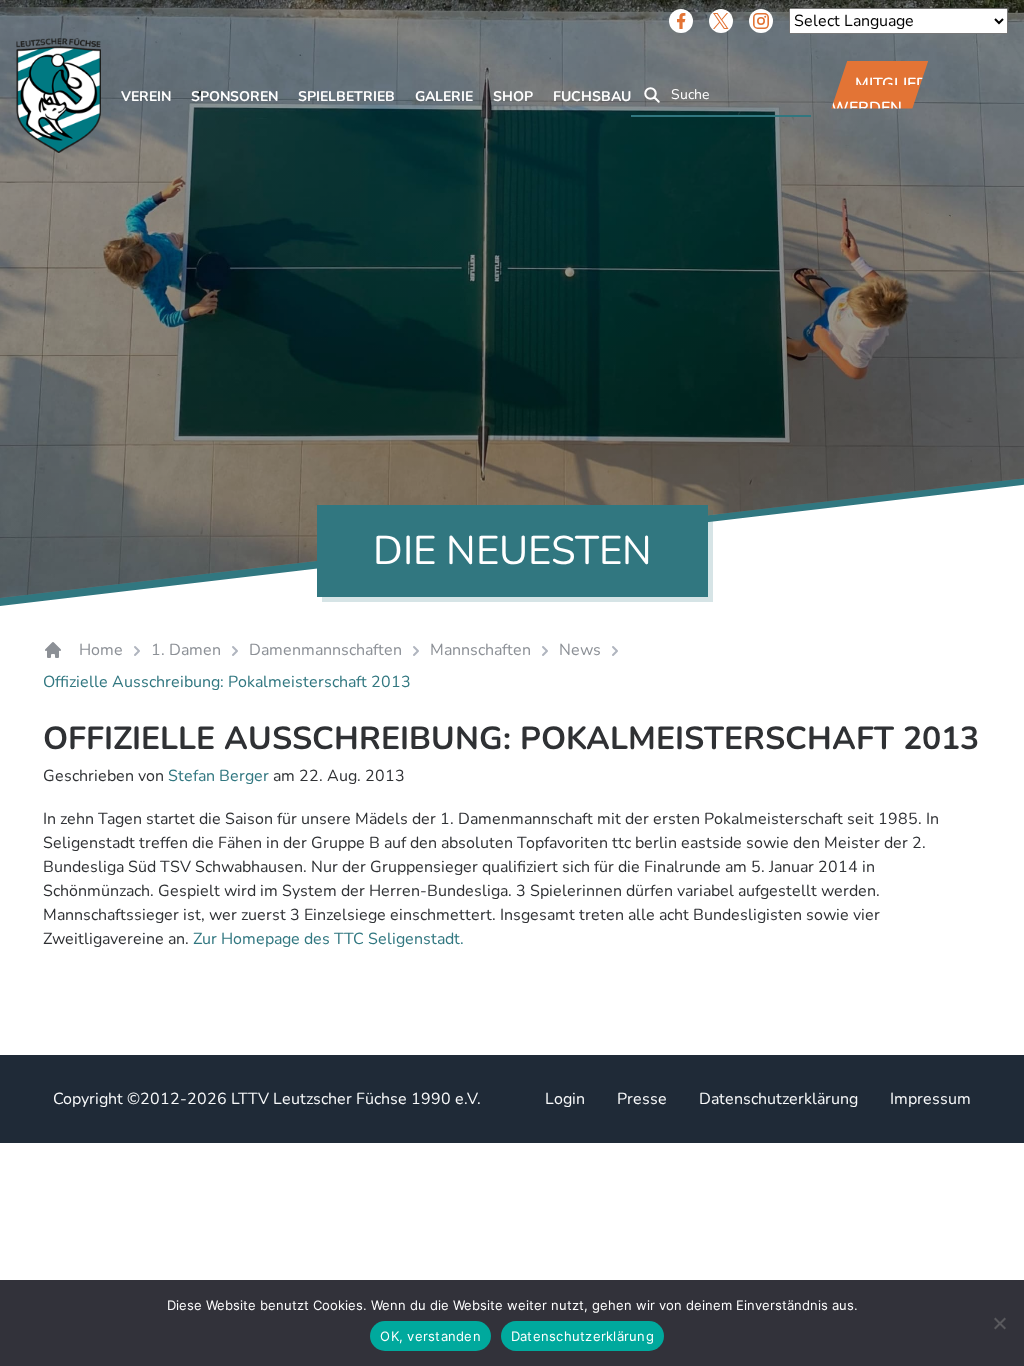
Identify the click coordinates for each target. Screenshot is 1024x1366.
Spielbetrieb (346, 96)
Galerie (444, 96)
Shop (513, 96)
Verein (146, 96)
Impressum (930, 1099)
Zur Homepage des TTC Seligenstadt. (328, 939)
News (580, 650)
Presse (642, 1099)
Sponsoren (234, 96)
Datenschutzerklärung (778, 1099)
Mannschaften (480, 650)
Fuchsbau (592, 96)
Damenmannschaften (325, 650)
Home (101, 650)
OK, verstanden (430, 1336)
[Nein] (999, 1323)
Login (565, 1099)
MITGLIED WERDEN (879, 96)
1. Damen (186, 650)
